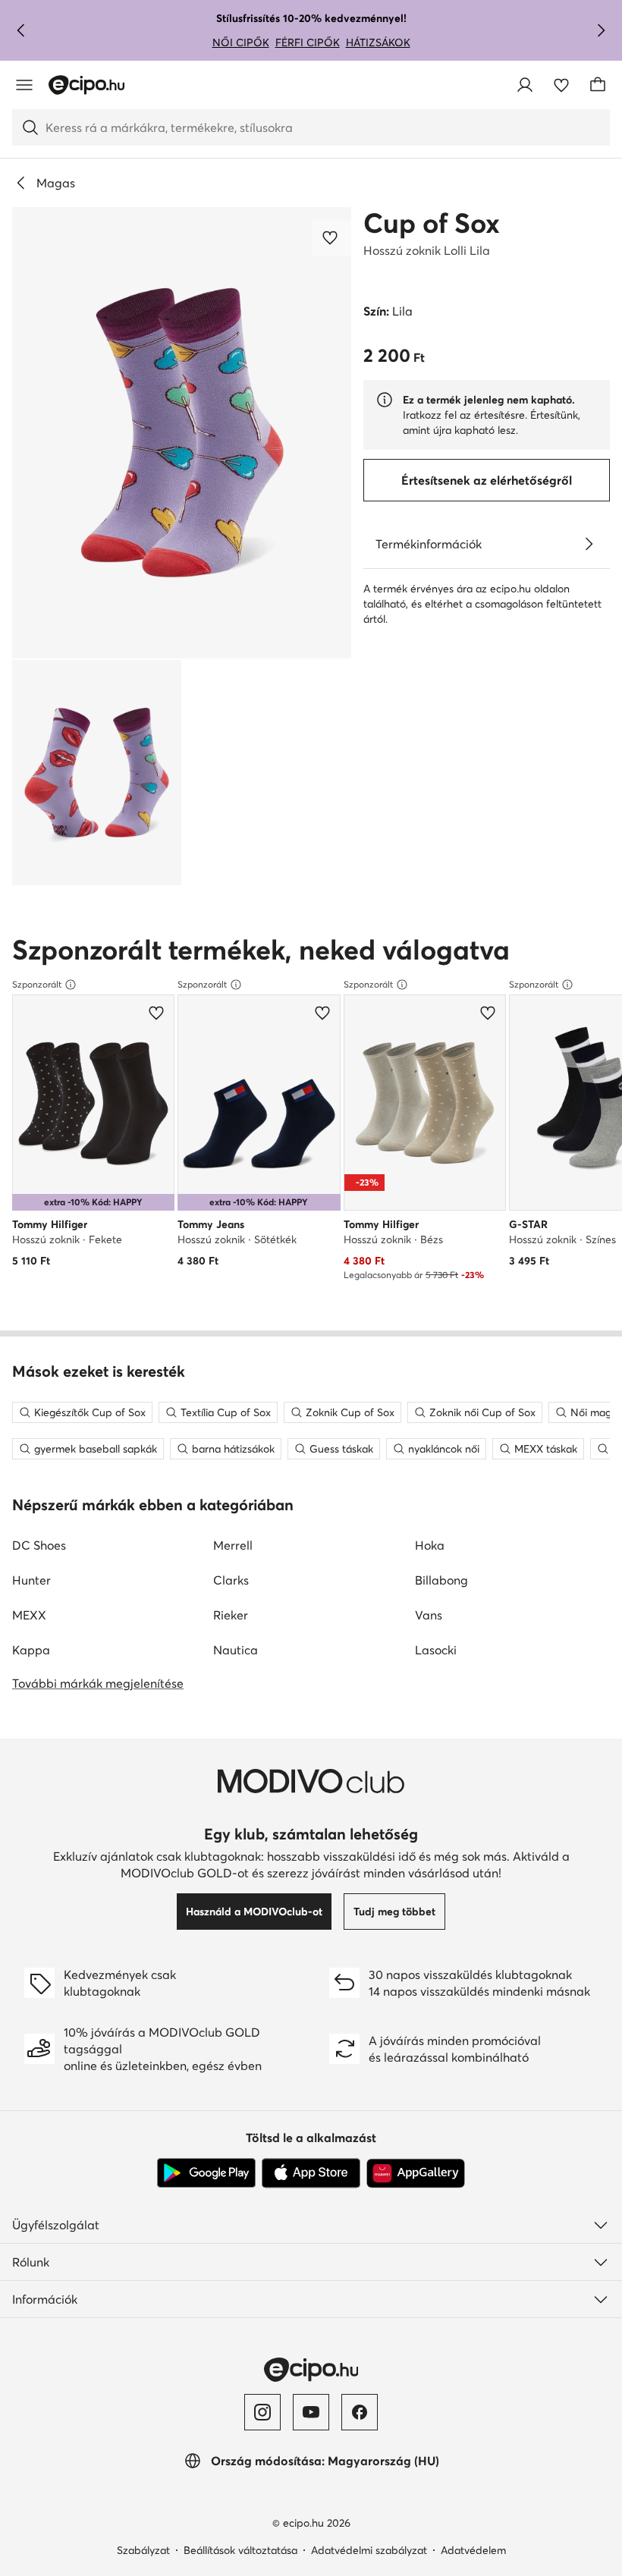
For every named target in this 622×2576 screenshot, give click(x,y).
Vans (429, 1615)
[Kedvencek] (561, 85)
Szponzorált (37, 984)
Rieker (231, 1615)
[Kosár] (598, 85)
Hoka (430, 1545)
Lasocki (436, 1650)
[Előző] (21, 30)
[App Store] (311, 2173)
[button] (182, 433)
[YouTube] (311, 2412)
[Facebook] (360, 2412)
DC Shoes (39, 1545)
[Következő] (601, 30)
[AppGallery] (416, 2173)
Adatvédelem (473, 2550)
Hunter (31, 1580)
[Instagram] (262, 2412)
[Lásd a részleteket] (589, 544)
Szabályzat (143, 2550)
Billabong (441, 1580)
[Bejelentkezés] (525, 85)
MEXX (29, 1615)
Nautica (236, 1650)
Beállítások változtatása (240, 2550)
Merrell (233, 1545)
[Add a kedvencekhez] (331, 237)
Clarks (231, 1580)
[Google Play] (206, 2173)
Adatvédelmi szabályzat (369, 2550)
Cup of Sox (432, 223)
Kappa (31, 1650)
